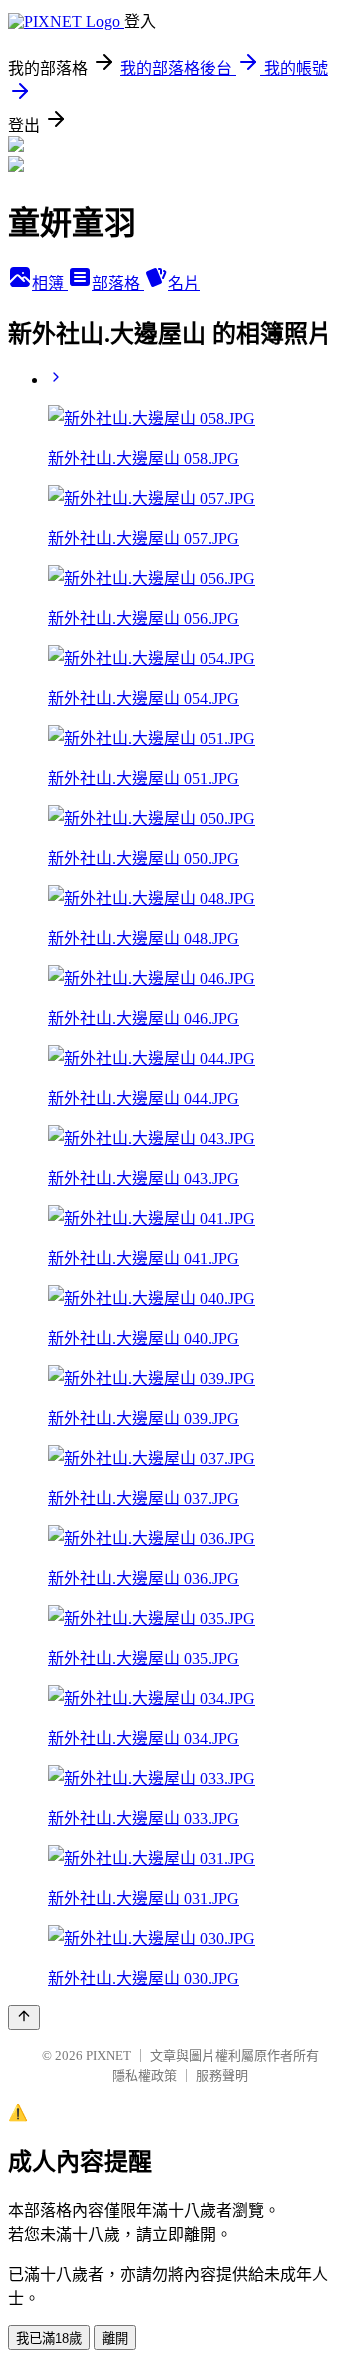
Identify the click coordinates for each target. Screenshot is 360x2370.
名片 (184, 283)
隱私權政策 (144, 2075)
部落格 (118, 283)
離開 (115, 2338)
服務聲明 (222, 2075)
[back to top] (24, 2017)
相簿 (50, 283)
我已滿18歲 (49, 2338)
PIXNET (108, 2055)
